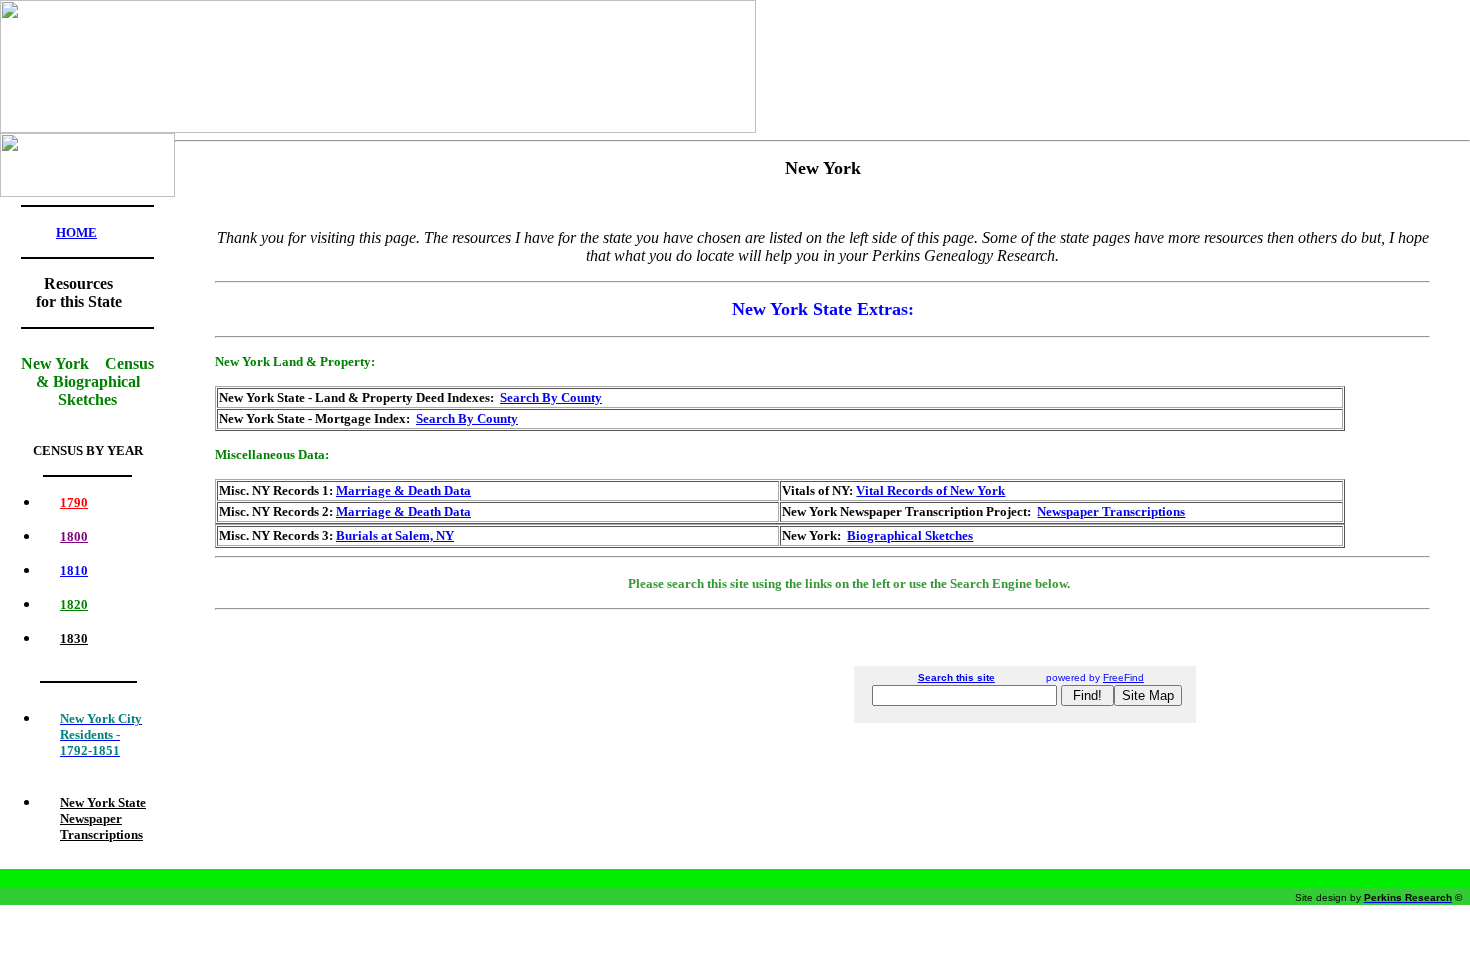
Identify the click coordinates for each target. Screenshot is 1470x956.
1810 (74, 570)
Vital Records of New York (930, 490)
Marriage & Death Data (403, 490)
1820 (74, 604)
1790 (74, 502)
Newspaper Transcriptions (1111, 511)
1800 (74, 536)
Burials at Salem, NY (395, 535)
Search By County (551, 397)
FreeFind (1123, 677)
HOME (76, 232)
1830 (74, 638)
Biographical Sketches (910, 535)
